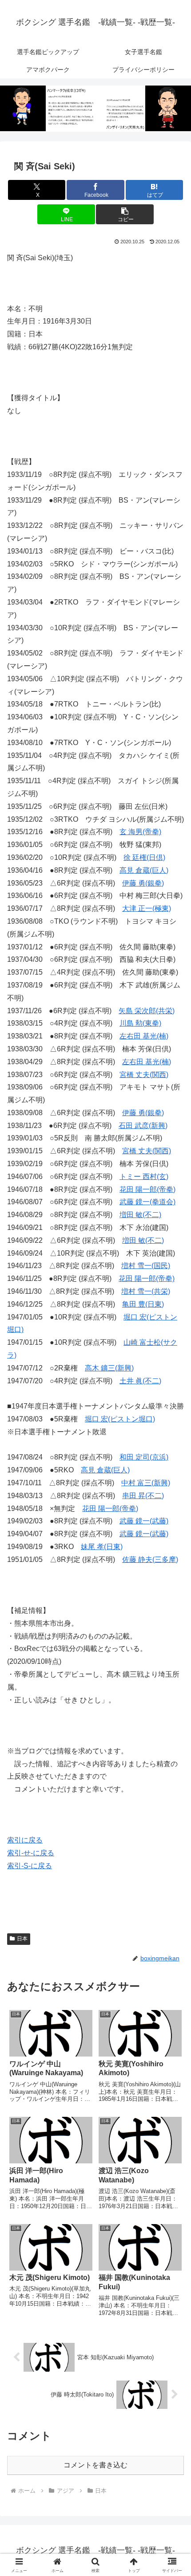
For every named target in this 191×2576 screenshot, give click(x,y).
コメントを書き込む (95, 2465)
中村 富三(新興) (146, 1483)
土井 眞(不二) (140, 1381)
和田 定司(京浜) (144, 1457)
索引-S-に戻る (30, 1866)
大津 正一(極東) (147, 908)
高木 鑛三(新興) (109, 1368)
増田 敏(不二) (140, 1215)
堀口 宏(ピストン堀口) (120, 1419)
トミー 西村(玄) (144, 1177)
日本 (22, 1939)
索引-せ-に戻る (31, 1853)
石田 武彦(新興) (143, 1126)
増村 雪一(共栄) (146, 1291)
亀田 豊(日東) (143, 1304)
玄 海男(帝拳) (140, 832)
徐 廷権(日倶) (144, 857)
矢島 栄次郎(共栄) (147, 1011)
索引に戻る (25, 1840)
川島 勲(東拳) (140, 1023)
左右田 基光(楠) (144, 1036)
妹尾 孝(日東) (102, 1547)
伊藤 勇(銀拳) (143, 883)
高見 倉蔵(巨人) (144, 870)
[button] (125, 214)
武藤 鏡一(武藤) (144, 1521)
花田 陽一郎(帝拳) (147, 1189)
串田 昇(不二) (143, 1496)
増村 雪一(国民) (146, 1266)
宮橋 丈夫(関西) (144, 1075)
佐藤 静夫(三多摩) (150, 1559)
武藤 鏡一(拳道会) (147, 1202)
